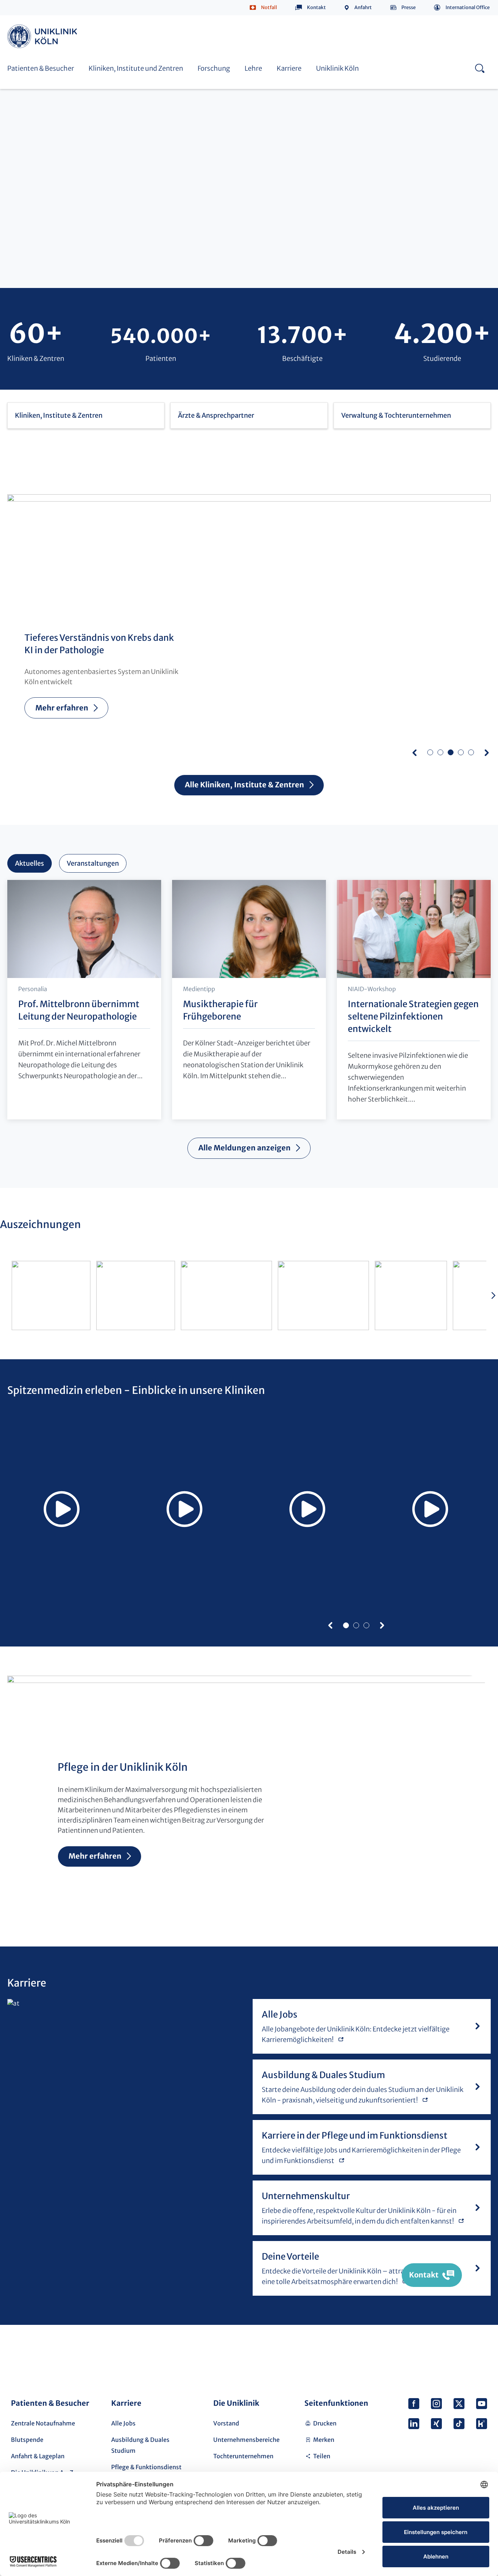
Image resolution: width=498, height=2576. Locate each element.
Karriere (289, 68)
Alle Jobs (123, 2423)
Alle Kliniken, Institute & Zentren (245, 785)
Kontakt (316, 7)
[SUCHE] (480, 68)
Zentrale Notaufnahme (43, 2423)
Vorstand (226, 2423)
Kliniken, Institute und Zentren (136, 68)
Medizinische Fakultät (359, 24)
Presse (408, 7)
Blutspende (27, 2440)
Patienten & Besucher (41, 68)
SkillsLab (180, 24)
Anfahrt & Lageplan (38, 2456)
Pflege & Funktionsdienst (146, 2467)
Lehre (253, 68)
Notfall (269, 7)
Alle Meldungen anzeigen (244, 1148)
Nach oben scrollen (479, 2355)
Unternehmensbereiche (246, 2440)
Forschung (214, 68)
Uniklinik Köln (43, 36)
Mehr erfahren (62, 708)
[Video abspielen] (61, 1509)
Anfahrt (363, 7)
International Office (468, 7)
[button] (415, 752)
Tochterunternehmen (243, 2456)
